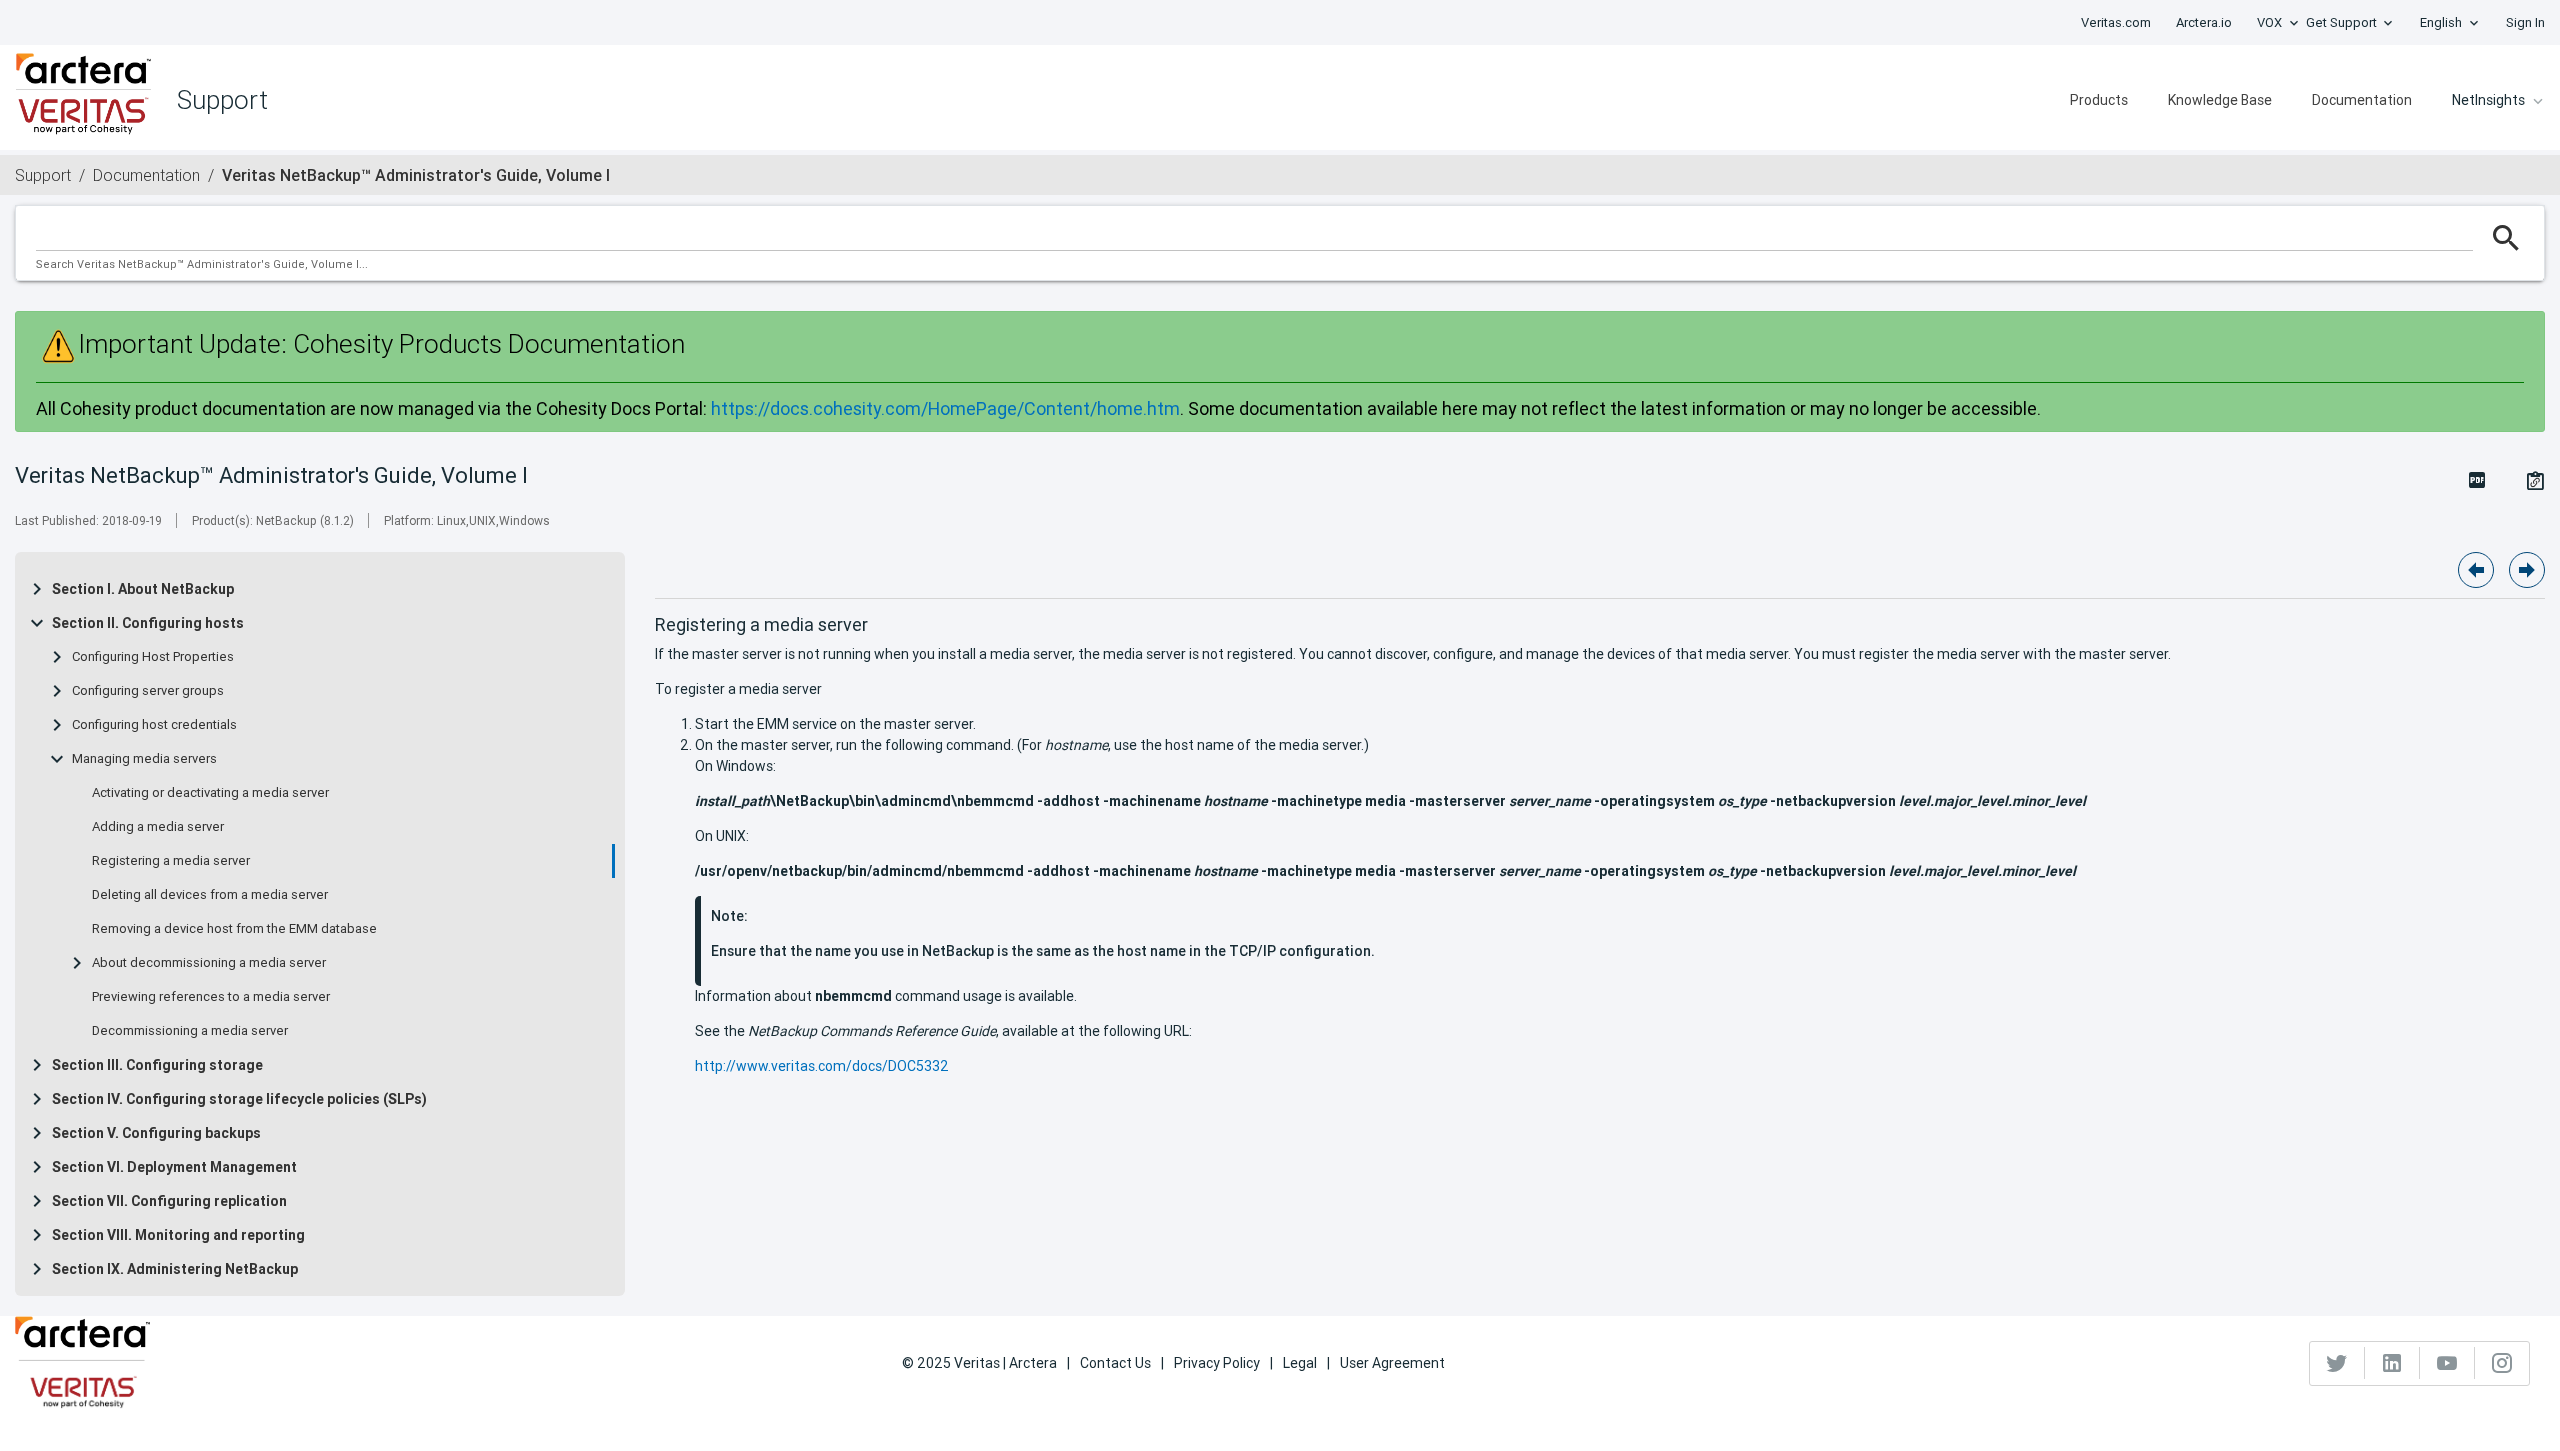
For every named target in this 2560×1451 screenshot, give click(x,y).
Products (2099, 100)
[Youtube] (2447, 1363)
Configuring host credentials (154, 725)
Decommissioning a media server (190, 1031)
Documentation (2362, 100)
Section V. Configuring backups (156, 1133)
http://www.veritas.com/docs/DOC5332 (822, 1066)
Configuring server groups (148, 691)
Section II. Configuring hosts (148, 623)
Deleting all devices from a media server (210, 895)
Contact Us (1115, 1363)
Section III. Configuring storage (157, 1065)
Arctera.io (2204, 22)
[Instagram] (2502, 1363)
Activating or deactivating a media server (210, 793)
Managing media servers (144, 759)
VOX (2269, 22)
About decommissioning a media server (209, 963)
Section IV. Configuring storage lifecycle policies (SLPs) (239, 1099)
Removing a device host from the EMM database (234, 929)
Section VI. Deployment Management (174, 1167)
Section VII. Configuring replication (169, 1201)
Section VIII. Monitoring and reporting (178, 1235)
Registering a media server (171, 861)
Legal (1300, 1363)
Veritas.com (2116, 22)
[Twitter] (2337, 1363)
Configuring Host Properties (153, 657)
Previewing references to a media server (211, 997)
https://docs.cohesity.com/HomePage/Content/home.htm (945, 408)
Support (43, 175)
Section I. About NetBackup (143, 589)
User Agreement (1392, 1363)
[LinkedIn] (2392, 1363)
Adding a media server (158, 827)
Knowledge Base (2220, 100)
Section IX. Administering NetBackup (175, 1269)
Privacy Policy (1217, 1363)
